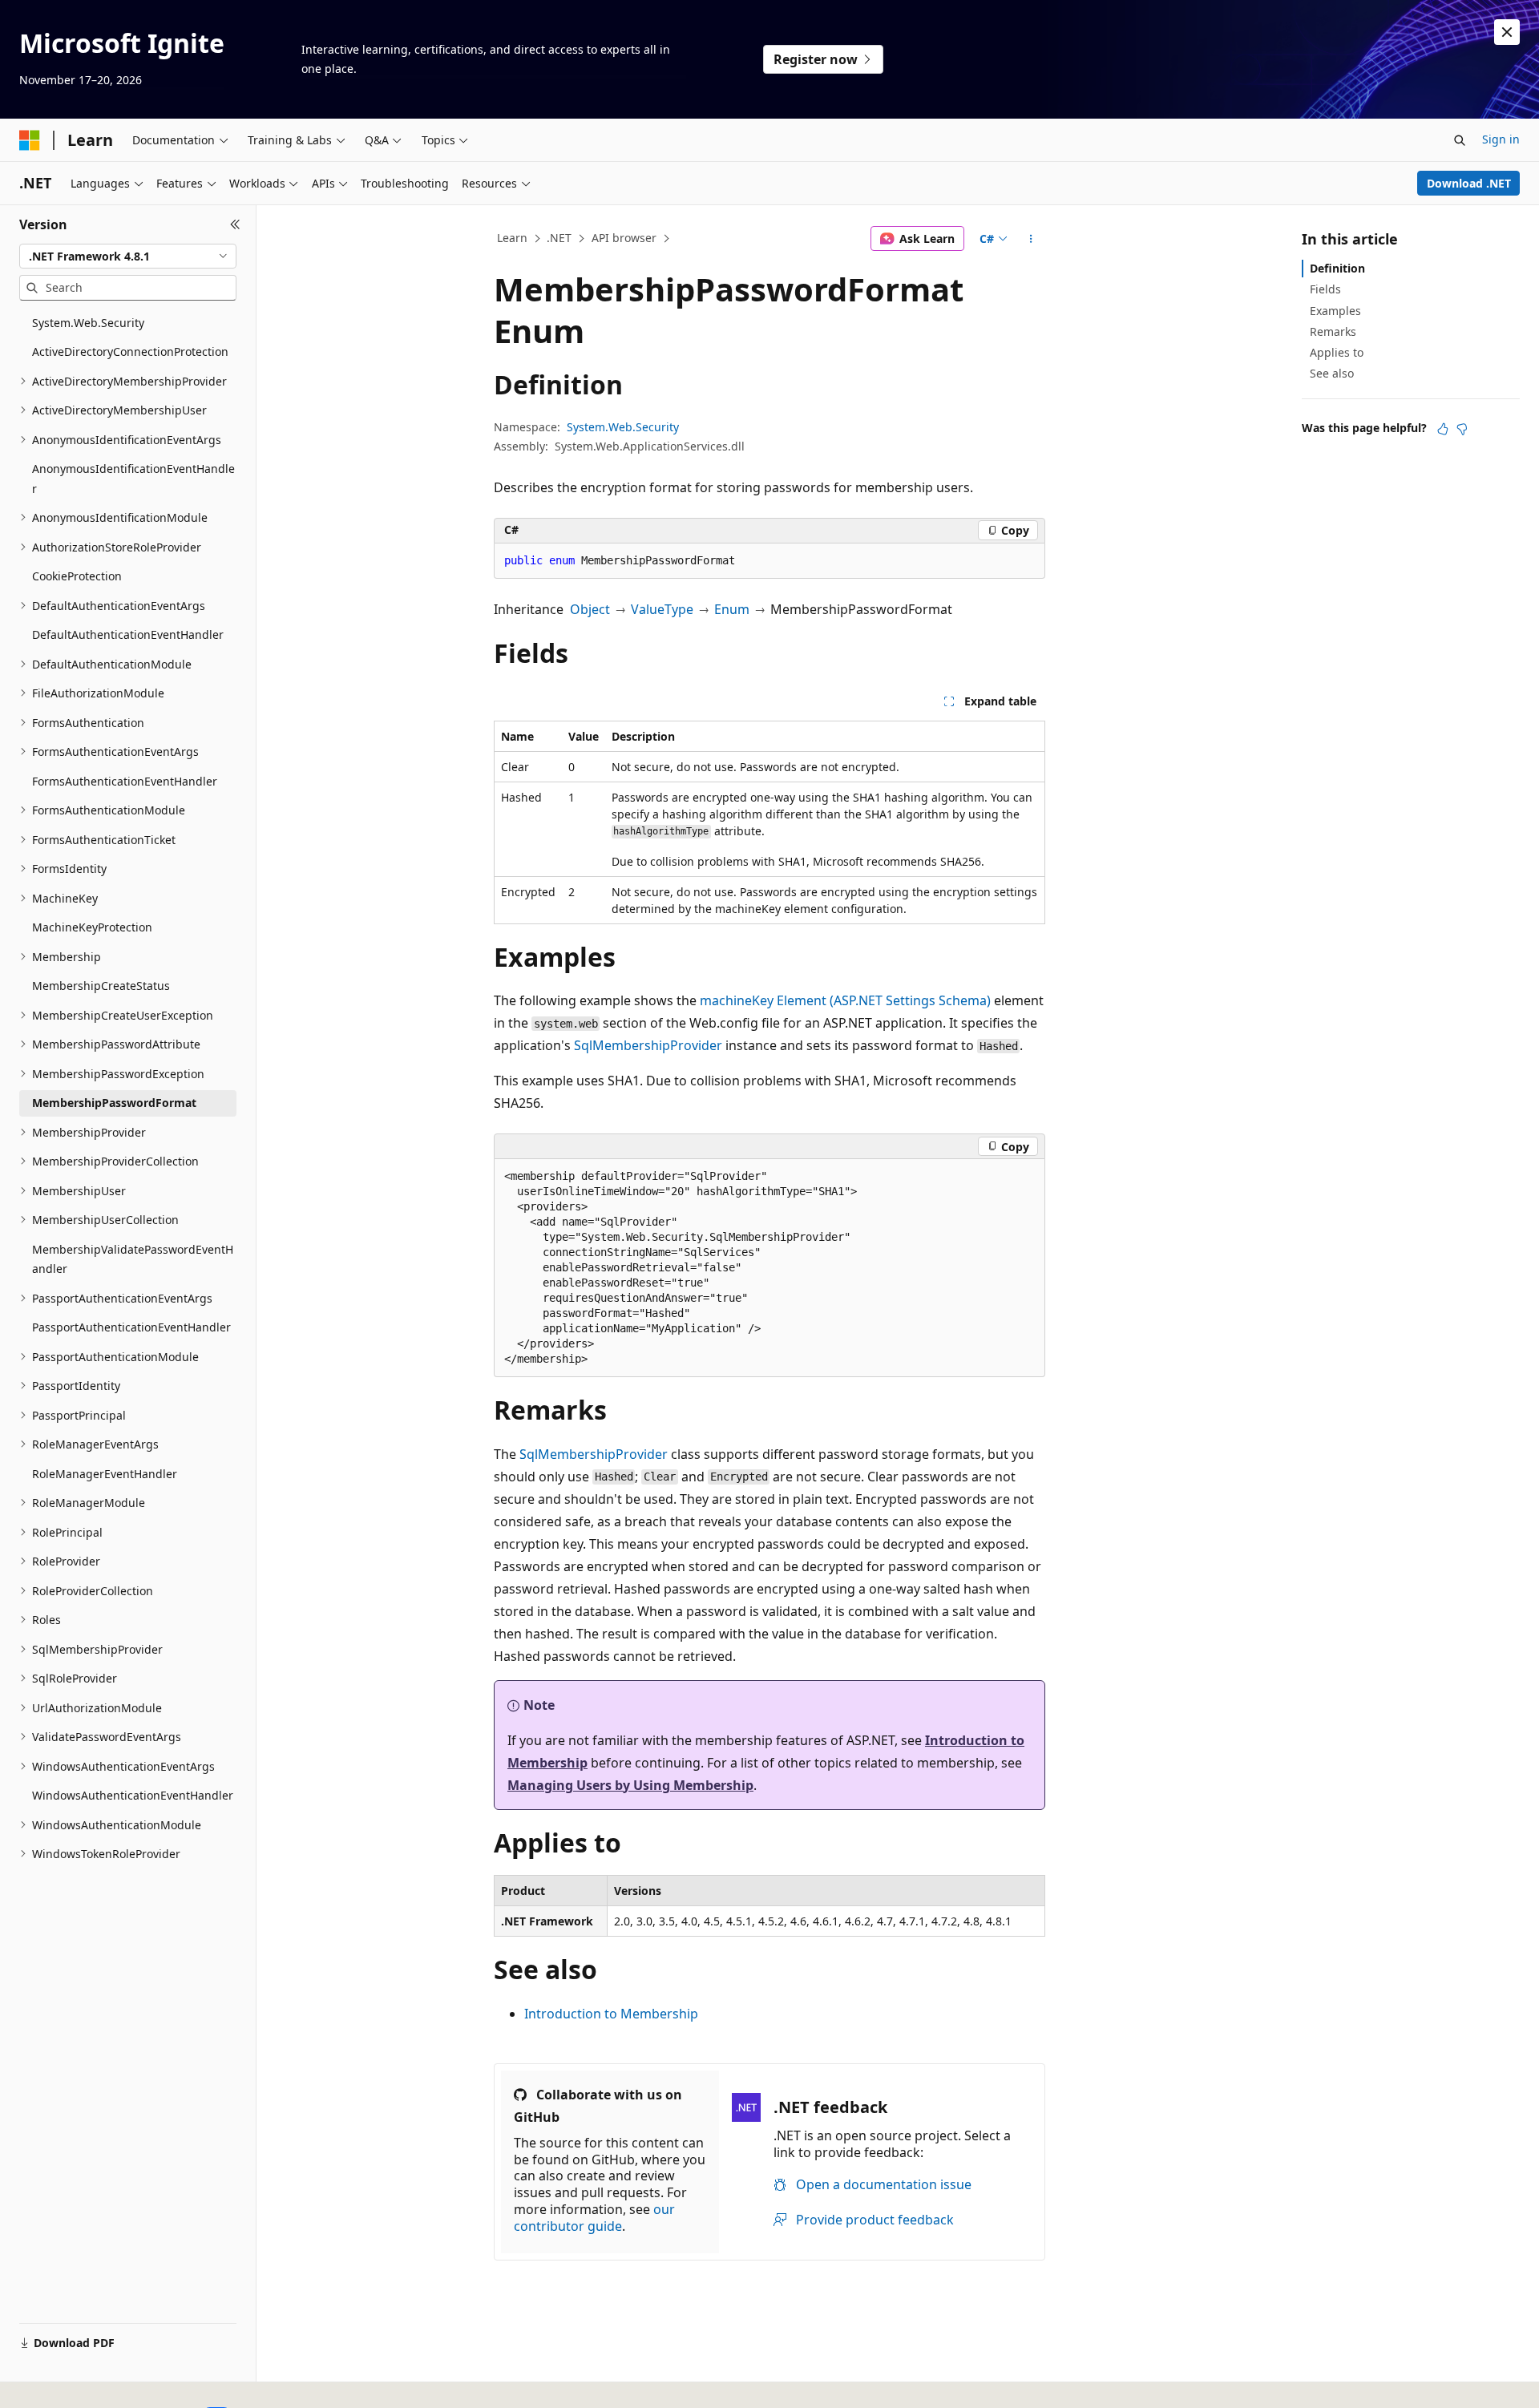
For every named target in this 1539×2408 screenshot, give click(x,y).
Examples (1335, 311)
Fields (1325, 289)
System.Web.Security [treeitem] (88, 323)
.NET (559, 238)
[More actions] (1031, 239)
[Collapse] (235, 224)
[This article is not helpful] (1462, 429)
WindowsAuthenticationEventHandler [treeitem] (133, 1795)
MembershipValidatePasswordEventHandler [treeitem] (133, 1259)
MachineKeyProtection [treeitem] (92, 927)
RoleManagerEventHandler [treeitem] (105, 1474)
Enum (732, 609)
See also (1332, 373)
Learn (512, 238)
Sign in (1501, 139)
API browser (624, 238)
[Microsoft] (30, 140)
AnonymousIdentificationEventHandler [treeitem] (133, 479)
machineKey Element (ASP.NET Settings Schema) (845, 1000)
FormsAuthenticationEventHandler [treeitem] (125, 781)
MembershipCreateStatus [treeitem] (101, 986)
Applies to (1337, 352)
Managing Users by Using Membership (630, 1785)
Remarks (1333, 331)
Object (590, 609)
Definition (1337, 268)
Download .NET (1469, 183)
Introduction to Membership (611, 2014)
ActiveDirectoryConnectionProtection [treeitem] (130, 352)
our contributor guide (594, 2218)
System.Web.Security (623, 427)
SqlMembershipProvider (648, 1045)
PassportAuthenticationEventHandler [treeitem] (131, 1327)
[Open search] (1460, 140)
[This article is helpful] (1443, 429)
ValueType (662, 609)
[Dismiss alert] (1507, 32)
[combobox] (128, 257)
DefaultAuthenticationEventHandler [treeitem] (128, 634)
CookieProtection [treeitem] (77, 576)
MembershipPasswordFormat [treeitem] (114, 1103)
